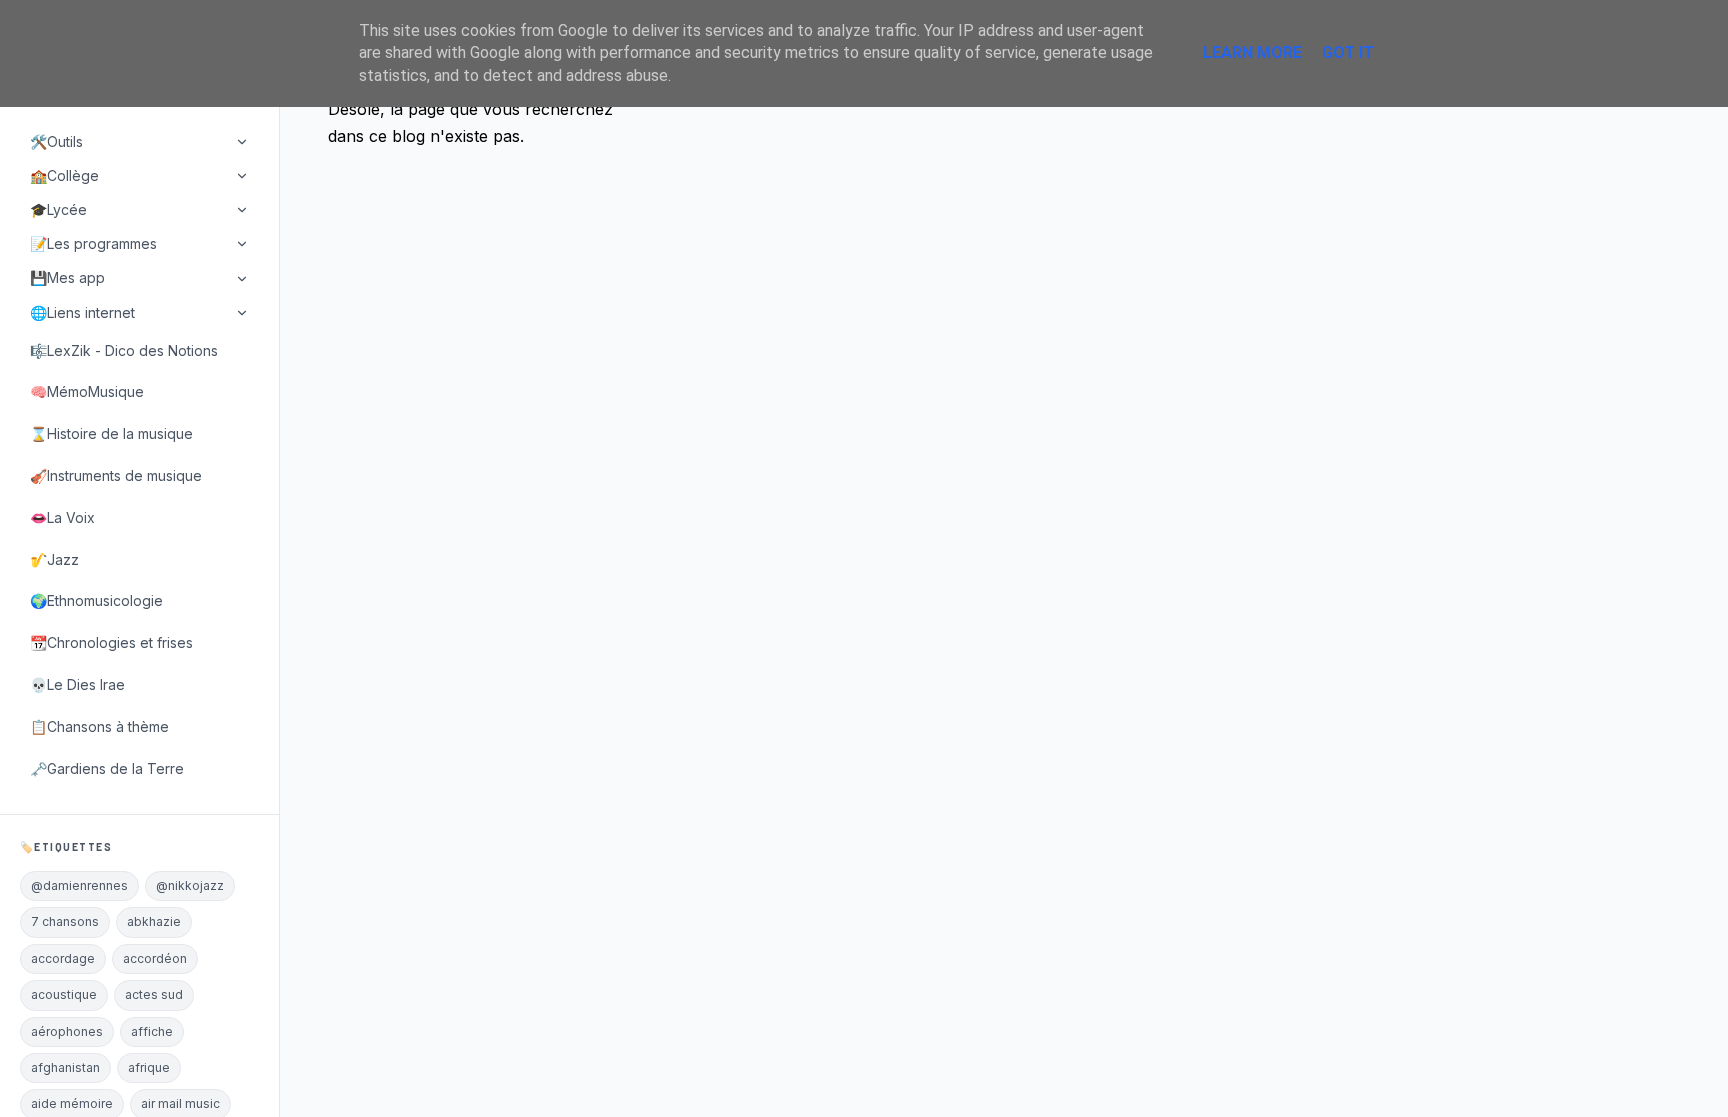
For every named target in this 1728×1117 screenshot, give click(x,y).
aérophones (67, 1031)
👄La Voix (62, 517)
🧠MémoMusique (87, 391)
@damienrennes (79, 885)
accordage (63, 958)
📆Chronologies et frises (111, 642)
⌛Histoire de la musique (111, 433)
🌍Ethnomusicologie (96, 600)
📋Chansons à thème (99, 726)
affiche (152, 1031)
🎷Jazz (54, 559)
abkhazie (154, 921)
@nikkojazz (190, 885)
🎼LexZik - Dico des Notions (124, 350)
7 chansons (65, 921)
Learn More (1252, 52)
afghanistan (65, 1067)
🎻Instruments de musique (116, 475)
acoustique (64, 994)
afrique (149, 1067)
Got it (1348, 52)
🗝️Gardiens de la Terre (107, 768)
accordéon (155, 958)
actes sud (154, 994)
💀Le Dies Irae (77, 684)
